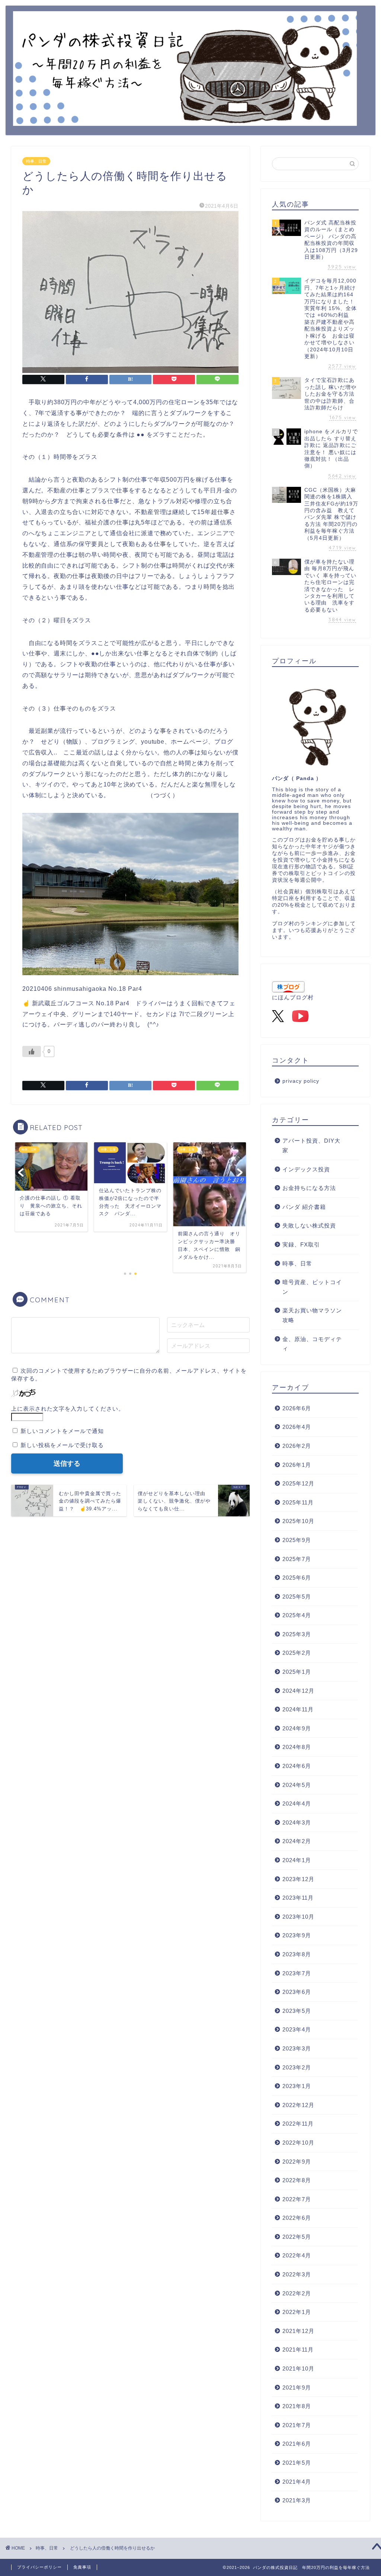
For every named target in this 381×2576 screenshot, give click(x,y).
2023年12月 (298, 1879)
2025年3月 (297, 1634)
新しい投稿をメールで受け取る (62, 1445)
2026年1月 (297, 1465)
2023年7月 (297, 1973)
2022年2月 (297, 2293)
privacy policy (301, 1081)
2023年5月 (297, 2011)
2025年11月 (298, 1502)
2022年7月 (297, 2199)
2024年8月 (297, 1747)
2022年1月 (297, 2312)
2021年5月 (297, 2463)
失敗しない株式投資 (309, 1225)
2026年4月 (297, 1427)
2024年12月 (298, 1691)
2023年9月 (297, 1935)
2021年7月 (297, 2425)
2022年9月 (297, 2162)
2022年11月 (298, 2124)
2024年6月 (297, 1766)
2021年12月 (298, 2331)
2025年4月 (297, 1615)
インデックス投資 (306, 1169)
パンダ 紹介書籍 (304, 1207)
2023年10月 (298, 1917)
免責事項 (82, 2567)
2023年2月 (297, 2067)
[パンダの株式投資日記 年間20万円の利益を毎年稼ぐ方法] (185, 120)
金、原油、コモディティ (312, 1344)
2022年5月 (297, 2237)
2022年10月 (298, 2143)
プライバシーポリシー (39, 2567)
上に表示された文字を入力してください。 (68, 1409)
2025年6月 (297, 1578)
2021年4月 (297, 2482)
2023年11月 (298, 1898)
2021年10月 (298, 2368)
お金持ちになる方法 (309, 1188)
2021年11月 (298, 2350)
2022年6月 (297, 2218)
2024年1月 (297, 1860)
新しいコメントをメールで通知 (62, 1431)
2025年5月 (297, 1597)
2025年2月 (297, 1653)
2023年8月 (297, 1954)
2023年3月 (297, 2048)
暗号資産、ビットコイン (312, 1287)
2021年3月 (297, 2500)
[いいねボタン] (32, 1051)
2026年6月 (297, 1408)
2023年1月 (297, 2086)
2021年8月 (297, 2406)
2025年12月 (298, 1483)
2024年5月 (297, 1785)
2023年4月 (297, 2029)
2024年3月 (297, 1822)
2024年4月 (297, 1803)
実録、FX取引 (301, 1244)
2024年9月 (297, 1728)
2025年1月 (297, 1672)
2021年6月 (297, 2444)
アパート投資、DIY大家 (311, 1145)
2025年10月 (298, 1521)
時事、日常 (36, 161)
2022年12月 (298, 2105)
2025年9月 (297, 1540)
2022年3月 (297, 2274)
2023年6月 (297, 1992)
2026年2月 (297, 1446)
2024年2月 (297, 1841)
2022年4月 (297, 2255)
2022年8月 (297, 2180)
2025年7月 (297, 1559)
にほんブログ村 (293, 997)
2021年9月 (297, 2387)
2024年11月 (298, 1709)
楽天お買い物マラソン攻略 (312, 1315)
